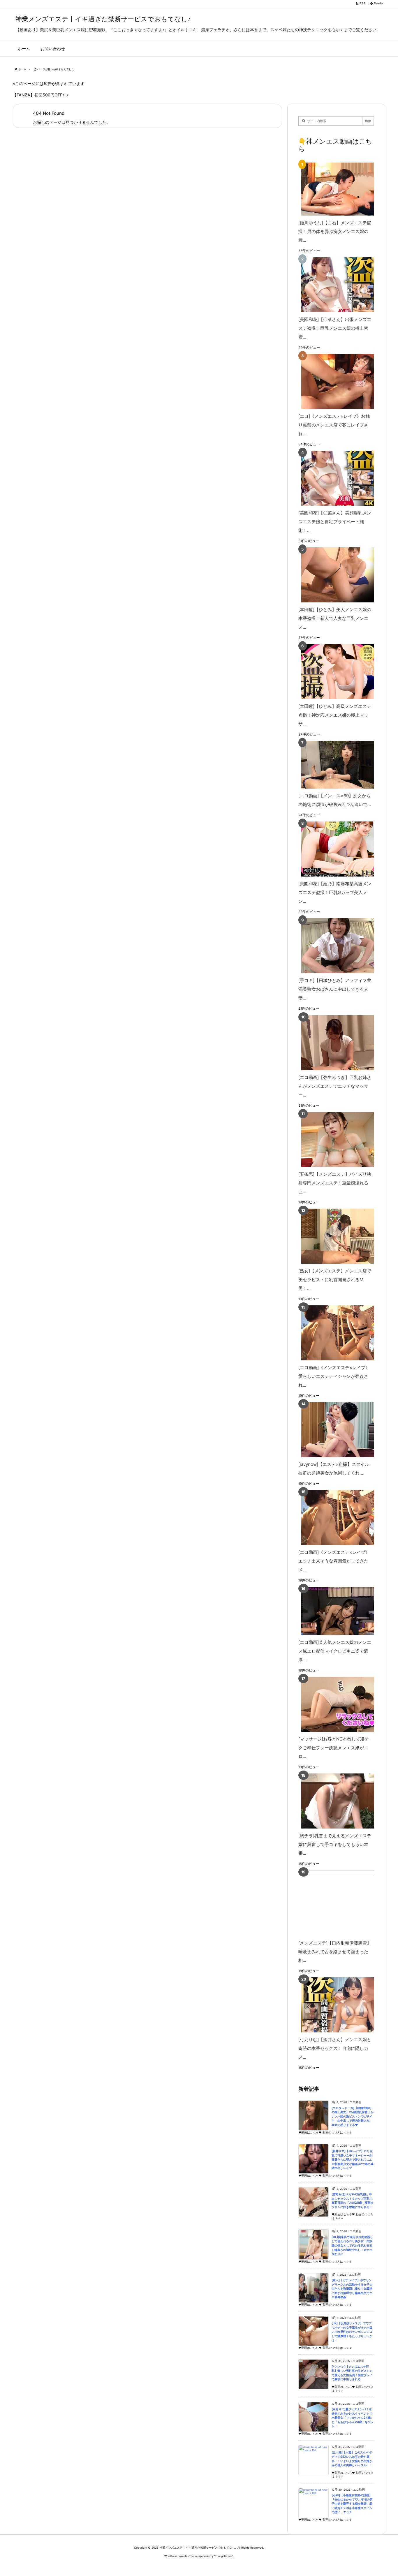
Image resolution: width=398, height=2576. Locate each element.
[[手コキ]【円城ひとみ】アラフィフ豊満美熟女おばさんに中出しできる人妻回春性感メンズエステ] (335, 946)
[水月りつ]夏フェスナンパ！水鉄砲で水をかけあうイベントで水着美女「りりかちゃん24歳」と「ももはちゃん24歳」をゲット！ (353, 2418)
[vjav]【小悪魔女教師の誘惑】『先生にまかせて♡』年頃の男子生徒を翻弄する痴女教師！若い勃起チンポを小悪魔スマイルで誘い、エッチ (352, 2504)
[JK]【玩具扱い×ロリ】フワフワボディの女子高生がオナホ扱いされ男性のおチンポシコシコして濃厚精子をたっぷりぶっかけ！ (352, 2332)
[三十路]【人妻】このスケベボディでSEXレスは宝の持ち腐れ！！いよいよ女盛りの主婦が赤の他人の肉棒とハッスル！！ (352, 2459)
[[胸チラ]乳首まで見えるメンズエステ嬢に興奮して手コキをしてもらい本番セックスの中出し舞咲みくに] (335, 1801)
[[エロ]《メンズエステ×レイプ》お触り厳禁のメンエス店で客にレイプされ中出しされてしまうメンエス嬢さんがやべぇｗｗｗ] (335, 381)
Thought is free (224, 2556)
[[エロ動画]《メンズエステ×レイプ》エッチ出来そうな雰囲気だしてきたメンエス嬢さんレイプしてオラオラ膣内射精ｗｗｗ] (335, 1518)
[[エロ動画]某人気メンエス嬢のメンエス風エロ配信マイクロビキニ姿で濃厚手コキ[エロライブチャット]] (335, 1611)
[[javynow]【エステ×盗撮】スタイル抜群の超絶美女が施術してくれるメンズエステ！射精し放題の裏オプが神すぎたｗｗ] (335, 1430)
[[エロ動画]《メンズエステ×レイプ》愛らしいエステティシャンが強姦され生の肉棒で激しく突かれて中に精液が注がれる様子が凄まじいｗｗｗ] (335, 1333)
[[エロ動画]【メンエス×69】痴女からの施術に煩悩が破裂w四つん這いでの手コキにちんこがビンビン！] (335, 765)
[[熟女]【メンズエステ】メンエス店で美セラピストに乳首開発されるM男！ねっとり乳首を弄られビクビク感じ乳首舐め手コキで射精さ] (335, 1236)
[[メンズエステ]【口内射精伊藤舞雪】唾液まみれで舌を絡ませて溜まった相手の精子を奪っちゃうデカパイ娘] (345, 1903)
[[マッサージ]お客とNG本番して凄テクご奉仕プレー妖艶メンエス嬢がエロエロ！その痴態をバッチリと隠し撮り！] (335, 1704)
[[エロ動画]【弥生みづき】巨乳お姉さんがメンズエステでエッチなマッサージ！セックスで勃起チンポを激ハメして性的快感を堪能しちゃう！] (335, 1043)
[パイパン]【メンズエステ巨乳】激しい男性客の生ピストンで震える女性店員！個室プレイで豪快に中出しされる (352, 2373)
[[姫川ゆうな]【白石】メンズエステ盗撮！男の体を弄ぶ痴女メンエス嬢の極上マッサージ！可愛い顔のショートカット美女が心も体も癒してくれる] (335, 189)
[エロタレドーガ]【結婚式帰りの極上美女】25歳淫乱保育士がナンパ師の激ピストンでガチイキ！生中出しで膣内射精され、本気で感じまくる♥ (353, 2116)
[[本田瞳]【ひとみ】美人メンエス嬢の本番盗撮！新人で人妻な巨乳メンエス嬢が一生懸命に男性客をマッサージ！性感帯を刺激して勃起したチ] (335, 575)
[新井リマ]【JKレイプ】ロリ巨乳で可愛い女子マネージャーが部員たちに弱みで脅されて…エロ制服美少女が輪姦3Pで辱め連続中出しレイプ (353, 2160)
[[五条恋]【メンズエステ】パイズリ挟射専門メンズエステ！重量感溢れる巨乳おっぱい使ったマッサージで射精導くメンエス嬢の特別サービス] (335, 1139)
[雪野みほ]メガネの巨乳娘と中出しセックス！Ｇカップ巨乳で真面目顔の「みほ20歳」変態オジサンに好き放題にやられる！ (353, 2201)
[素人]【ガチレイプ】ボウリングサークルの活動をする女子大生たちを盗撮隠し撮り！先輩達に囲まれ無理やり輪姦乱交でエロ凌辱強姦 (352, 2289)
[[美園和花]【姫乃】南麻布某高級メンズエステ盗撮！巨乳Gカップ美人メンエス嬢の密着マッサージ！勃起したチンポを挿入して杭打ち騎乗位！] (335, 849)
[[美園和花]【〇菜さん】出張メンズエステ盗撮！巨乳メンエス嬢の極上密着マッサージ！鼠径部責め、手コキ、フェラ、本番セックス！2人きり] (335, 285)
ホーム (22, 69)
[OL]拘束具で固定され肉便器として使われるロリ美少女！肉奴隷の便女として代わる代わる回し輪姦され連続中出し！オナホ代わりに (352, 2246)
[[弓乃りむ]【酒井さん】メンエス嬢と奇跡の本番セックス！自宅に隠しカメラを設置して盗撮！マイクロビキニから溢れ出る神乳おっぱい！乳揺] (335, 2005)
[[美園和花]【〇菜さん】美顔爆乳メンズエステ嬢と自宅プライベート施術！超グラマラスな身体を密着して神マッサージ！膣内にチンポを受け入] (335, 478)
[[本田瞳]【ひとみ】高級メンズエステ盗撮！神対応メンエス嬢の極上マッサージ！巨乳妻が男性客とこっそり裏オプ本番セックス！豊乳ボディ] (335, 672)
